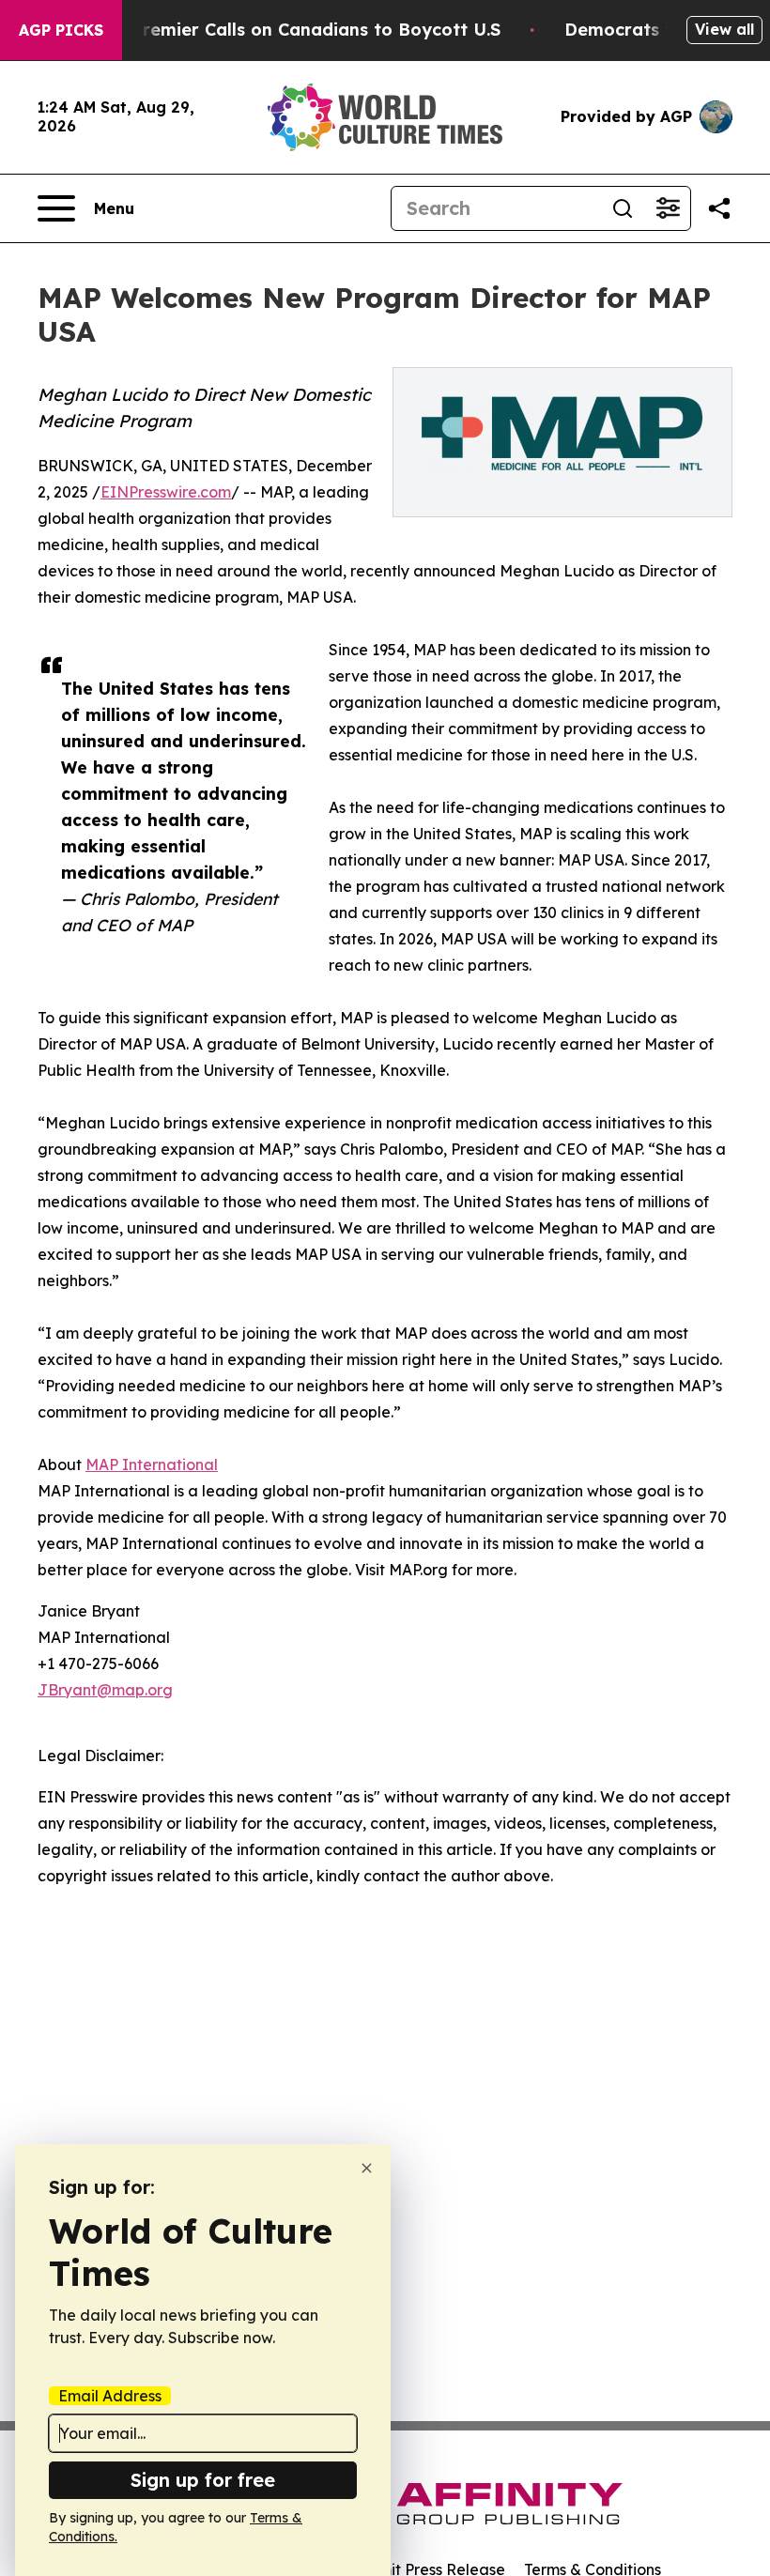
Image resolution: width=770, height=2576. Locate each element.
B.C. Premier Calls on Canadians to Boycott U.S (298, 30)
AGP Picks (61, 30)
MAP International (152, 1464)
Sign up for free (203, 2480)
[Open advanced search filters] (668, 208)
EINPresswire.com (166, 492)
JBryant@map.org (105, 1690)
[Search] (623, 208)
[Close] (367, 2168)
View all (724, 29)
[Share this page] (719, 208)
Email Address (110, 2396)
